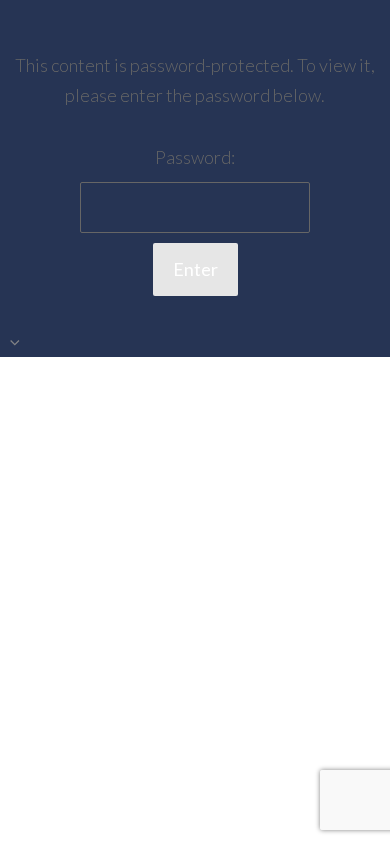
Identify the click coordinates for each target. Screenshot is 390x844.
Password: (195, 157)
